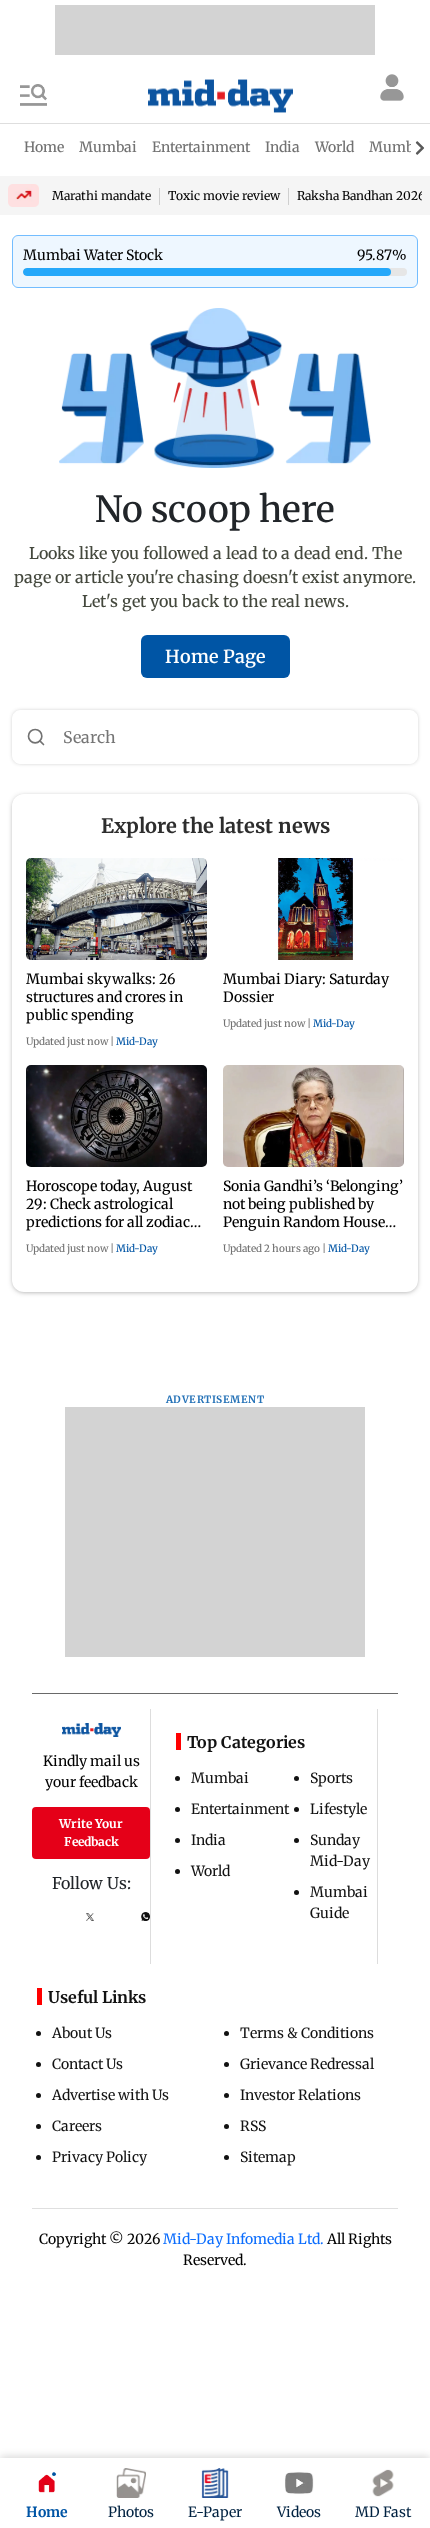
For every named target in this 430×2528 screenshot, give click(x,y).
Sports (331, 1778)
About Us (82, 2033)
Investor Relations (300, 2095)
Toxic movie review (224, 195)
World (210, 1871)
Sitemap (268, 2157)
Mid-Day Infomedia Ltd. (243, 2239)
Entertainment (240, 1809)
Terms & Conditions (307, 2033)
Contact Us (87, 2064)
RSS (253, 2126)
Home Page (215, 656)
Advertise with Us (110, 2095)
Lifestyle (338, 1809)
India (208, 1840)
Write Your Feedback (91, 1832)
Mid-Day (137, 1041)
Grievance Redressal (307, 2064)
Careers (77, 2126)
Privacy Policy (99, 2157)
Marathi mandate (101, 195)
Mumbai (220, 1778)
